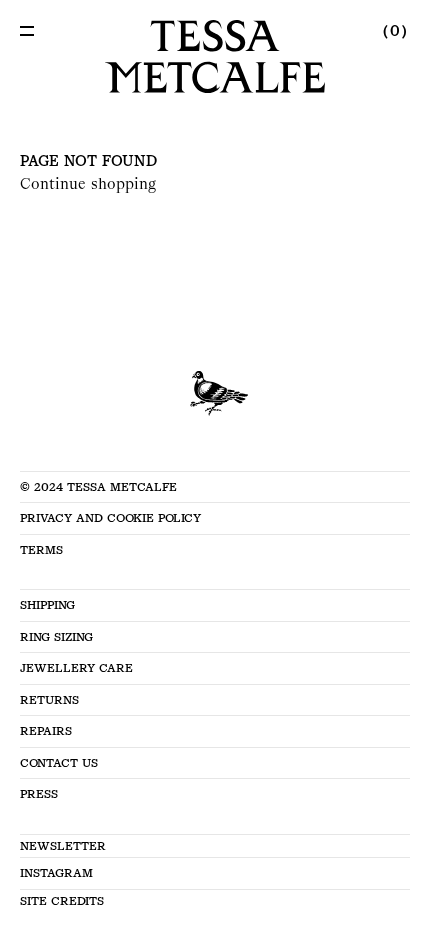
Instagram (56, 873)
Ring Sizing (56, 637)
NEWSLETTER (63, 846)
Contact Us (59, 763)
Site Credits (62, 901)
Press (39, 794)
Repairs (46, 731)
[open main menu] (27, 31)
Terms (41, 550)
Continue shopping (88, 184)
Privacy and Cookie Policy (110, 518)
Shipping (47, 605)
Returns (49, 700)
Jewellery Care (76, 668)
